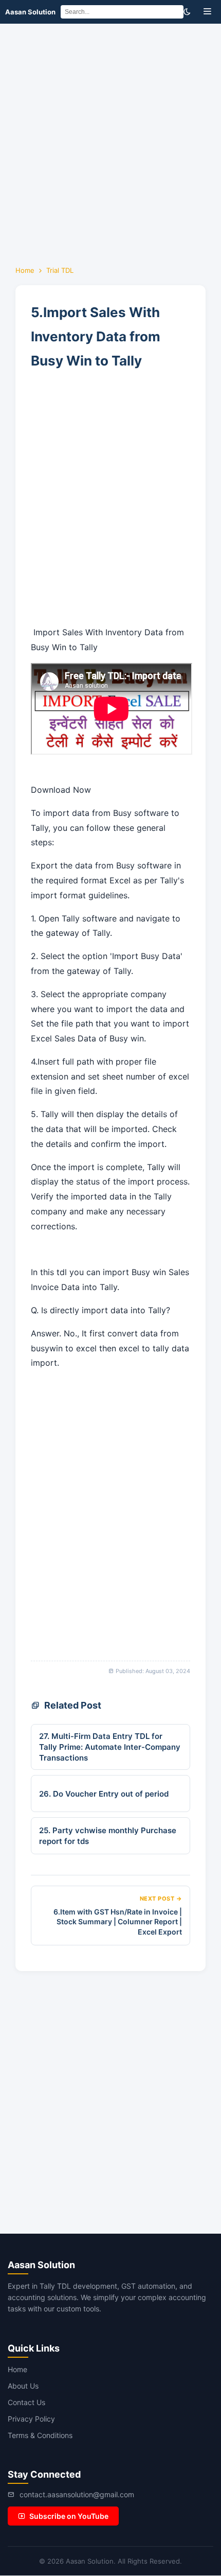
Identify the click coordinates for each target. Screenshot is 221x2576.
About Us (23, 2386)
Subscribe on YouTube (69, 2516)
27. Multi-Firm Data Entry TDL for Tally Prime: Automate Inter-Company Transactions (110, 1747)
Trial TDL (60, 270)
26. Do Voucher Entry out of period (104, 1794)
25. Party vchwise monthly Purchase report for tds (108, 1836)
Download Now (61, 790)
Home (25, 270)
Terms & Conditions (40, 2435)
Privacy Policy (31, 2419)
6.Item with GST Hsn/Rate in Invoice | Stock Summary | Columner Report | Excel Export (118, 1922)
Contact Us (26, 2402)
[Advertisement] (110, 140)
